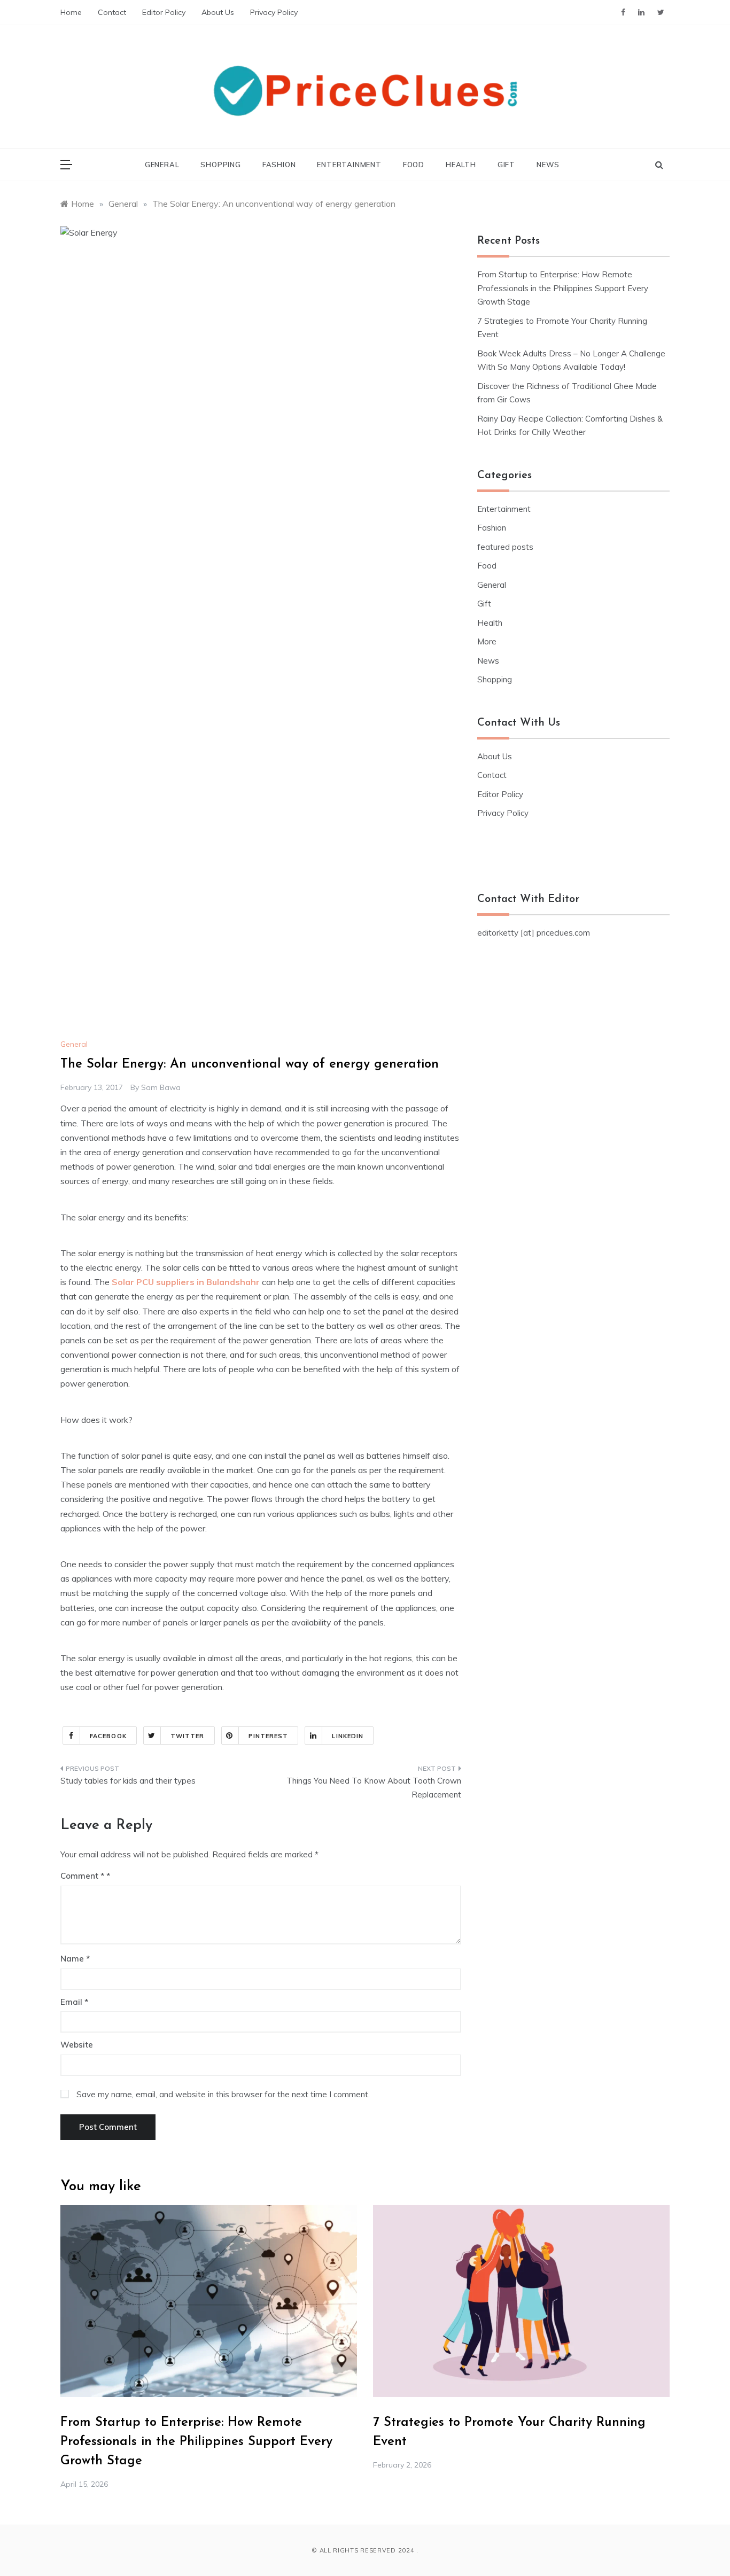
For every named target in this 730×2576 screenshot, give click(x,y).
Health (461, 165)
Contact (112, 12)
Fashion (279, 165)
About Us (218, 12)
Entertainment (349, 165)
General (162, 165)
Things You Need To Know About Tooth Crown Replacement (374, 1788)
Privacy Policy (274, 12)
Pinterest (269, 1736)
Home (71, 12)
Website (77, 2045)
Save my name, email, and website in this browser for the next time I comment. (223, 2094)
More (487, 641)
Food (414, 165)
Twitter (188, 1736)
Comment (82, 1876)
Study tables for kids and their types (128, 1781)
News (548, 165)
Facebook (108, 1736)
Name (75, 1959)
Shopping (220, 165)
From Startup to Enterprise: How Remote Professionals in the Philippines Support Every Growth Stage (563, 288)
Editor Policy (164, 12)
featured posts (505, 547)
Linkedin (348, 1736)
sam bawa (161, 1087)
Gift (506, 165)
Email (74, 2002)
